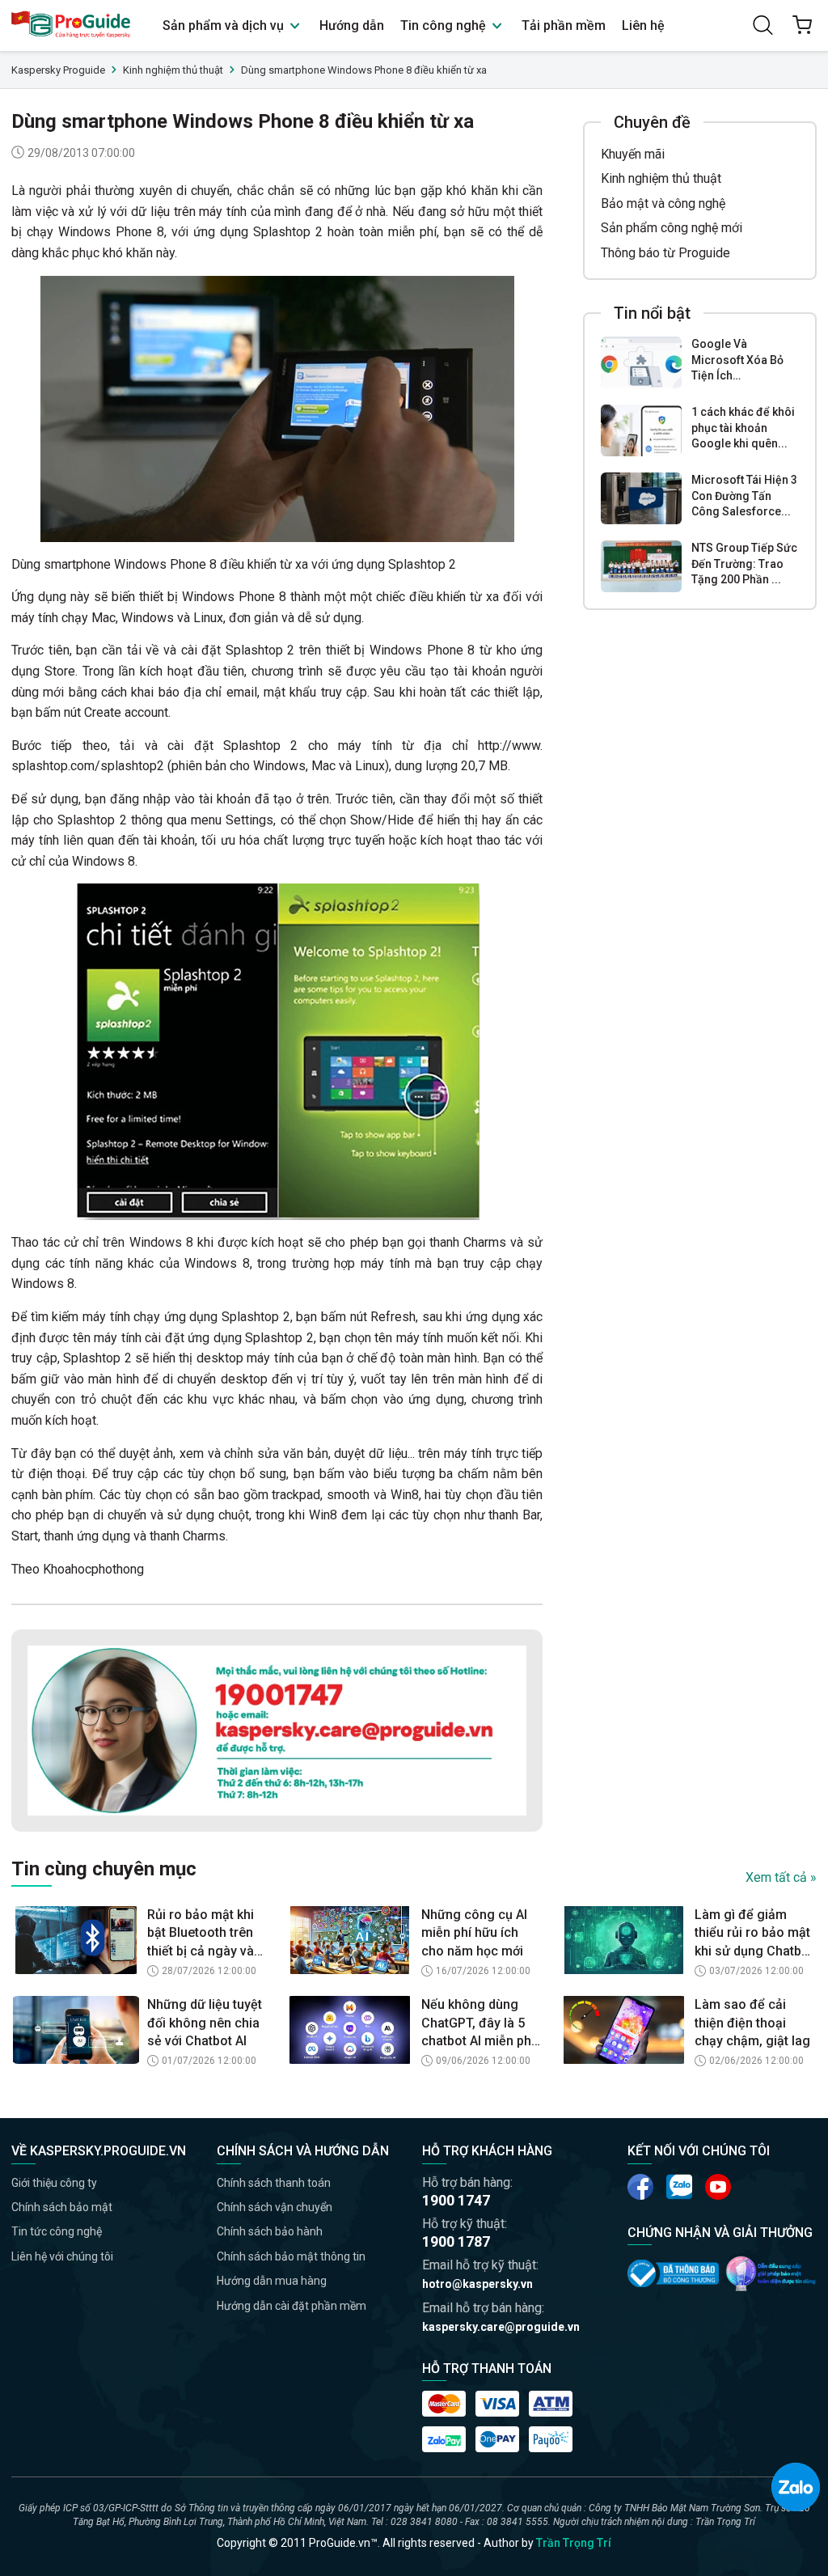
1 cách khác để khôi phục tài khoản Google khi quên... (743, 428)
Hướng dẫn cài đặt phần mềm (291, 2306)
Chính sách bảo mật (62, 2207)
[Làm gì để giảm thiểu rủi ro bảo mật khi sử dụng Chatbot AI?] (623, 1940)
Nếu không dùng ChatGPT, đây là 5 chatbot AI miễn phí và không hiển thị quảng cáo (478, 2023)
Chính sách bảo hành (270, 2231)
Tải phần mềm (564, 25)
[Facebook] (640, 2187)
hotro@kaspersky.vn (477, 2284)
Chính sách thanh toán (274, 2183)
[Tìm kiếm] (763, 25)
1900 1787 (456, 2241)
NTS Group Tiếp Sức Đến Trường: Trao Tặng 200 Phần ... (744, 563)
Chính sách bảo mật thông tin (291, 2256)
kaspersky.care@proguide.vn (501, 2327)
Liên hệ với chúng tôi (62, 2256)
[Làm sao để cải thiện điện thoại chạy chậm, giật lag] (623, 2030)
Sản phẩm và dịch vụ (225, 25)
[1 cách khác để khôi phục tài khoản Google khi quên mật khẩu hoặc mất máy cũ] (641, 430)
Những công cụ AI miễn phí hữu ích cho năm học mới (474, 1933)
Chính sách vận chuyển (275, 2207)
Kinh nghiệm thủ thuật (661, 178)
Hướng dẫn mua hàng (272, 2281)
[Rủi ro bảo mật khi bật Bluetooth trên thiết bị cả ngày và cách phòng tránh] (76, 1940)
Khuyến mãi (633, 154)
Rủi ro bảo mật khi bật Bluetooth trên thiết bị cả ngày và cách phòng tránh (201, 1934)
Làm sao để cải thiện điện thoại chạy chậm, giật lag (752, 2023)
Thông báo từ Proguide (665, 253)
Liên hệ (643, 25)
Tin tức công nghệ (57, 2231)
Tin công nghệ (445, 25)
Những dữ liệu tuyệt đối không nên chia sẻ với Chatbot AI (205, 2023)
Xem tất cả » (781, 1877)
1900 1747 (456, 2200)
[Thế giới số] (771, 2273)
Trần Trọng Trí (574, 2543)
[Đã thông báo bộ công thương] (673, 2273)
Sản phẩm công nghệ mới (672, 228)
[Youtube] (679, 2187)
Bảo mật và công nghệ (663, 203)
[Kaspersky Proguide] (72, 25)
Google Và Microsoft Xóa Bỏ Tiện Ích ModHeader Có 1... (741, 361)
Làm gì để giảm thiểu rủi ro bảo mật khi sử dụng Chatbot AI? (754, 1934)
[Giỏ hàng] (802, 25)
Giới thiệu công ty (54, 2183)
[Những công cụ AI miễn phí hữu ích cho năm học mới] (350, 1940)
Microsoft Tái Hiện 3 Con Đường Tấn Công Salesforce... (744, 496)
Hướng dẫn (352, 25)
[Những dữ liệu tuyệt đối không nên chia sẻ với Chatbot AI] (76, 2030)
